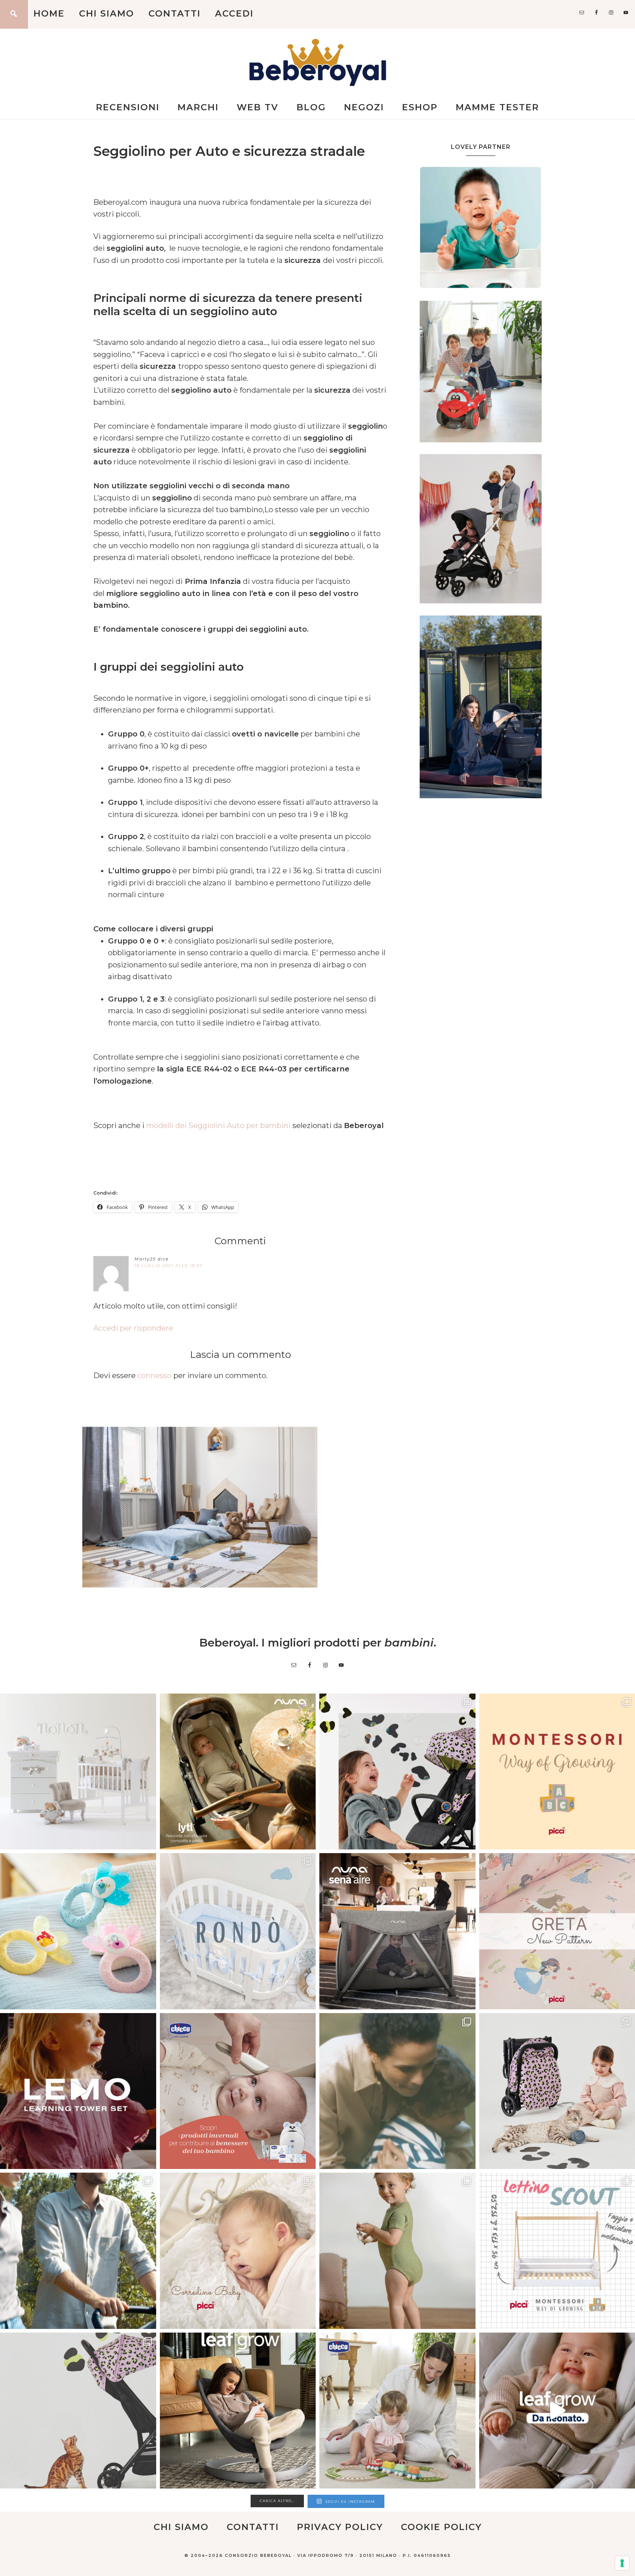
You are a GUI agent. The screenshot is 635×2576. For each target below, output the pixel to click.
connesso (155, 1376)
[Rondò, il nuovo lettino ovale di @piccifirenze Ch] (238, 1931)
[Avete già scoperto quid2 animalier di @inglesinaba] (78, 2411)
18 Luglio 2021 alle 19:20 (168, 1266)
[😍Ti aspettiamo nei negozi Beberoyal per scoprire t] (238, 2251)
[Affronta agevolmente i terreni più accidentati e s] (78, 2251)
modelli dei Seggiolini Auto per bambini (218, 1125)
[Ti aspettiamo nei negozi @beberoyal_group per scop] (397, 2091)
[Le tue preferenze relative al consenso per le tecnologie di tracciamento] (622, 2563)
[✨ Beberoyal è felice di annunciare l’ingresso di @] (78, 1772)
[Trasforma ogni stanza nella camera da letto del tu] (397, 1931)
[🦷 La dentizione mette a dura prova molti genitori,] (78, 1931)
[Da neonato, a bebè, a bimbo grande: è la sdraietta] (238, 2411)
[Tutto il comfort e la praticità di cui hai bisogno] (238, 1772)
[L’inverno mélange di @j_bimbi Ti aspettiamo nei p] (397, 2251)
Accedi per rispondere (133, 1328)
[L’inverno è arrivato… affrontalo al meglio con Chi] (238, 2091)
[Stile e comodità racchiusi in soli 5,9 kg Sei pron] (397, 1772)
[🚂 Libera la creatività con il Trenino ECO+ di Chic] (397, 2411)
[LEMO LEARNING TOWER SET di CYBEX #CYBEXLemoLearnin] (78, 2091)
